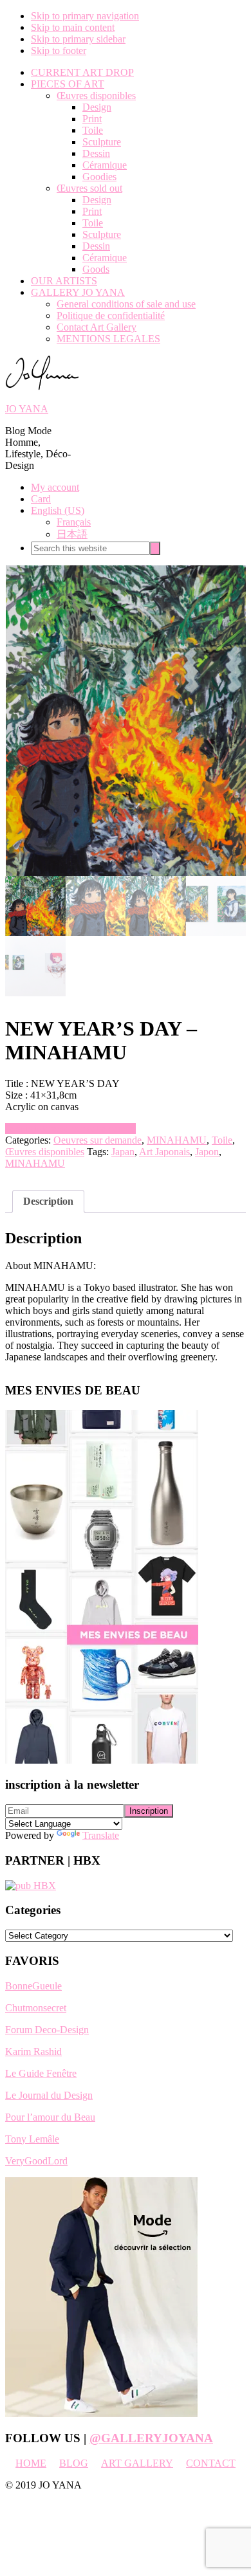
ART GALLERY (137, 2463)
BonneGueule (33, 1986)
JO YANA (27, 409)
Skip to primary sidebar (78, 39)
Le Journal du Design (49, 2095)
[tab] (48, 1201)
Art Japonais (164, 1152)
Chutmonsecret (36, 2008)
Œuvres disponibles (45, 1152)
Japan (123, 1152)
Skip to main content (73, 27)
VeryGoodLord (36, 2161)
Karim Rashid (33, 2051)
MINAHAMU (177, 1140)
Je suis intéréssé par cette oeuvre (70, 1128)
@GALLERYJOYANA (151, 2438)
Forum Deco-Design (47, 2030)
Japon (207, 1152)
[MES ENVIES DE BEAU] (102, 1760)
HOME (31, 2463)
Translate (101, 1835)
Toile (222, 1140)
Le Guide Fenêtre (41, 2073)
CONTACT (211, 2463)
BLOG (74, 2463)
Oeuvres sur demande (98, 1140)
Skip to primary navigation (85, 16)
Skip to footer (59, 50)
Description (48, 1201)
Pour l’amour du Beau (50, 2117)
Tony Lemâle (32, 2139)
